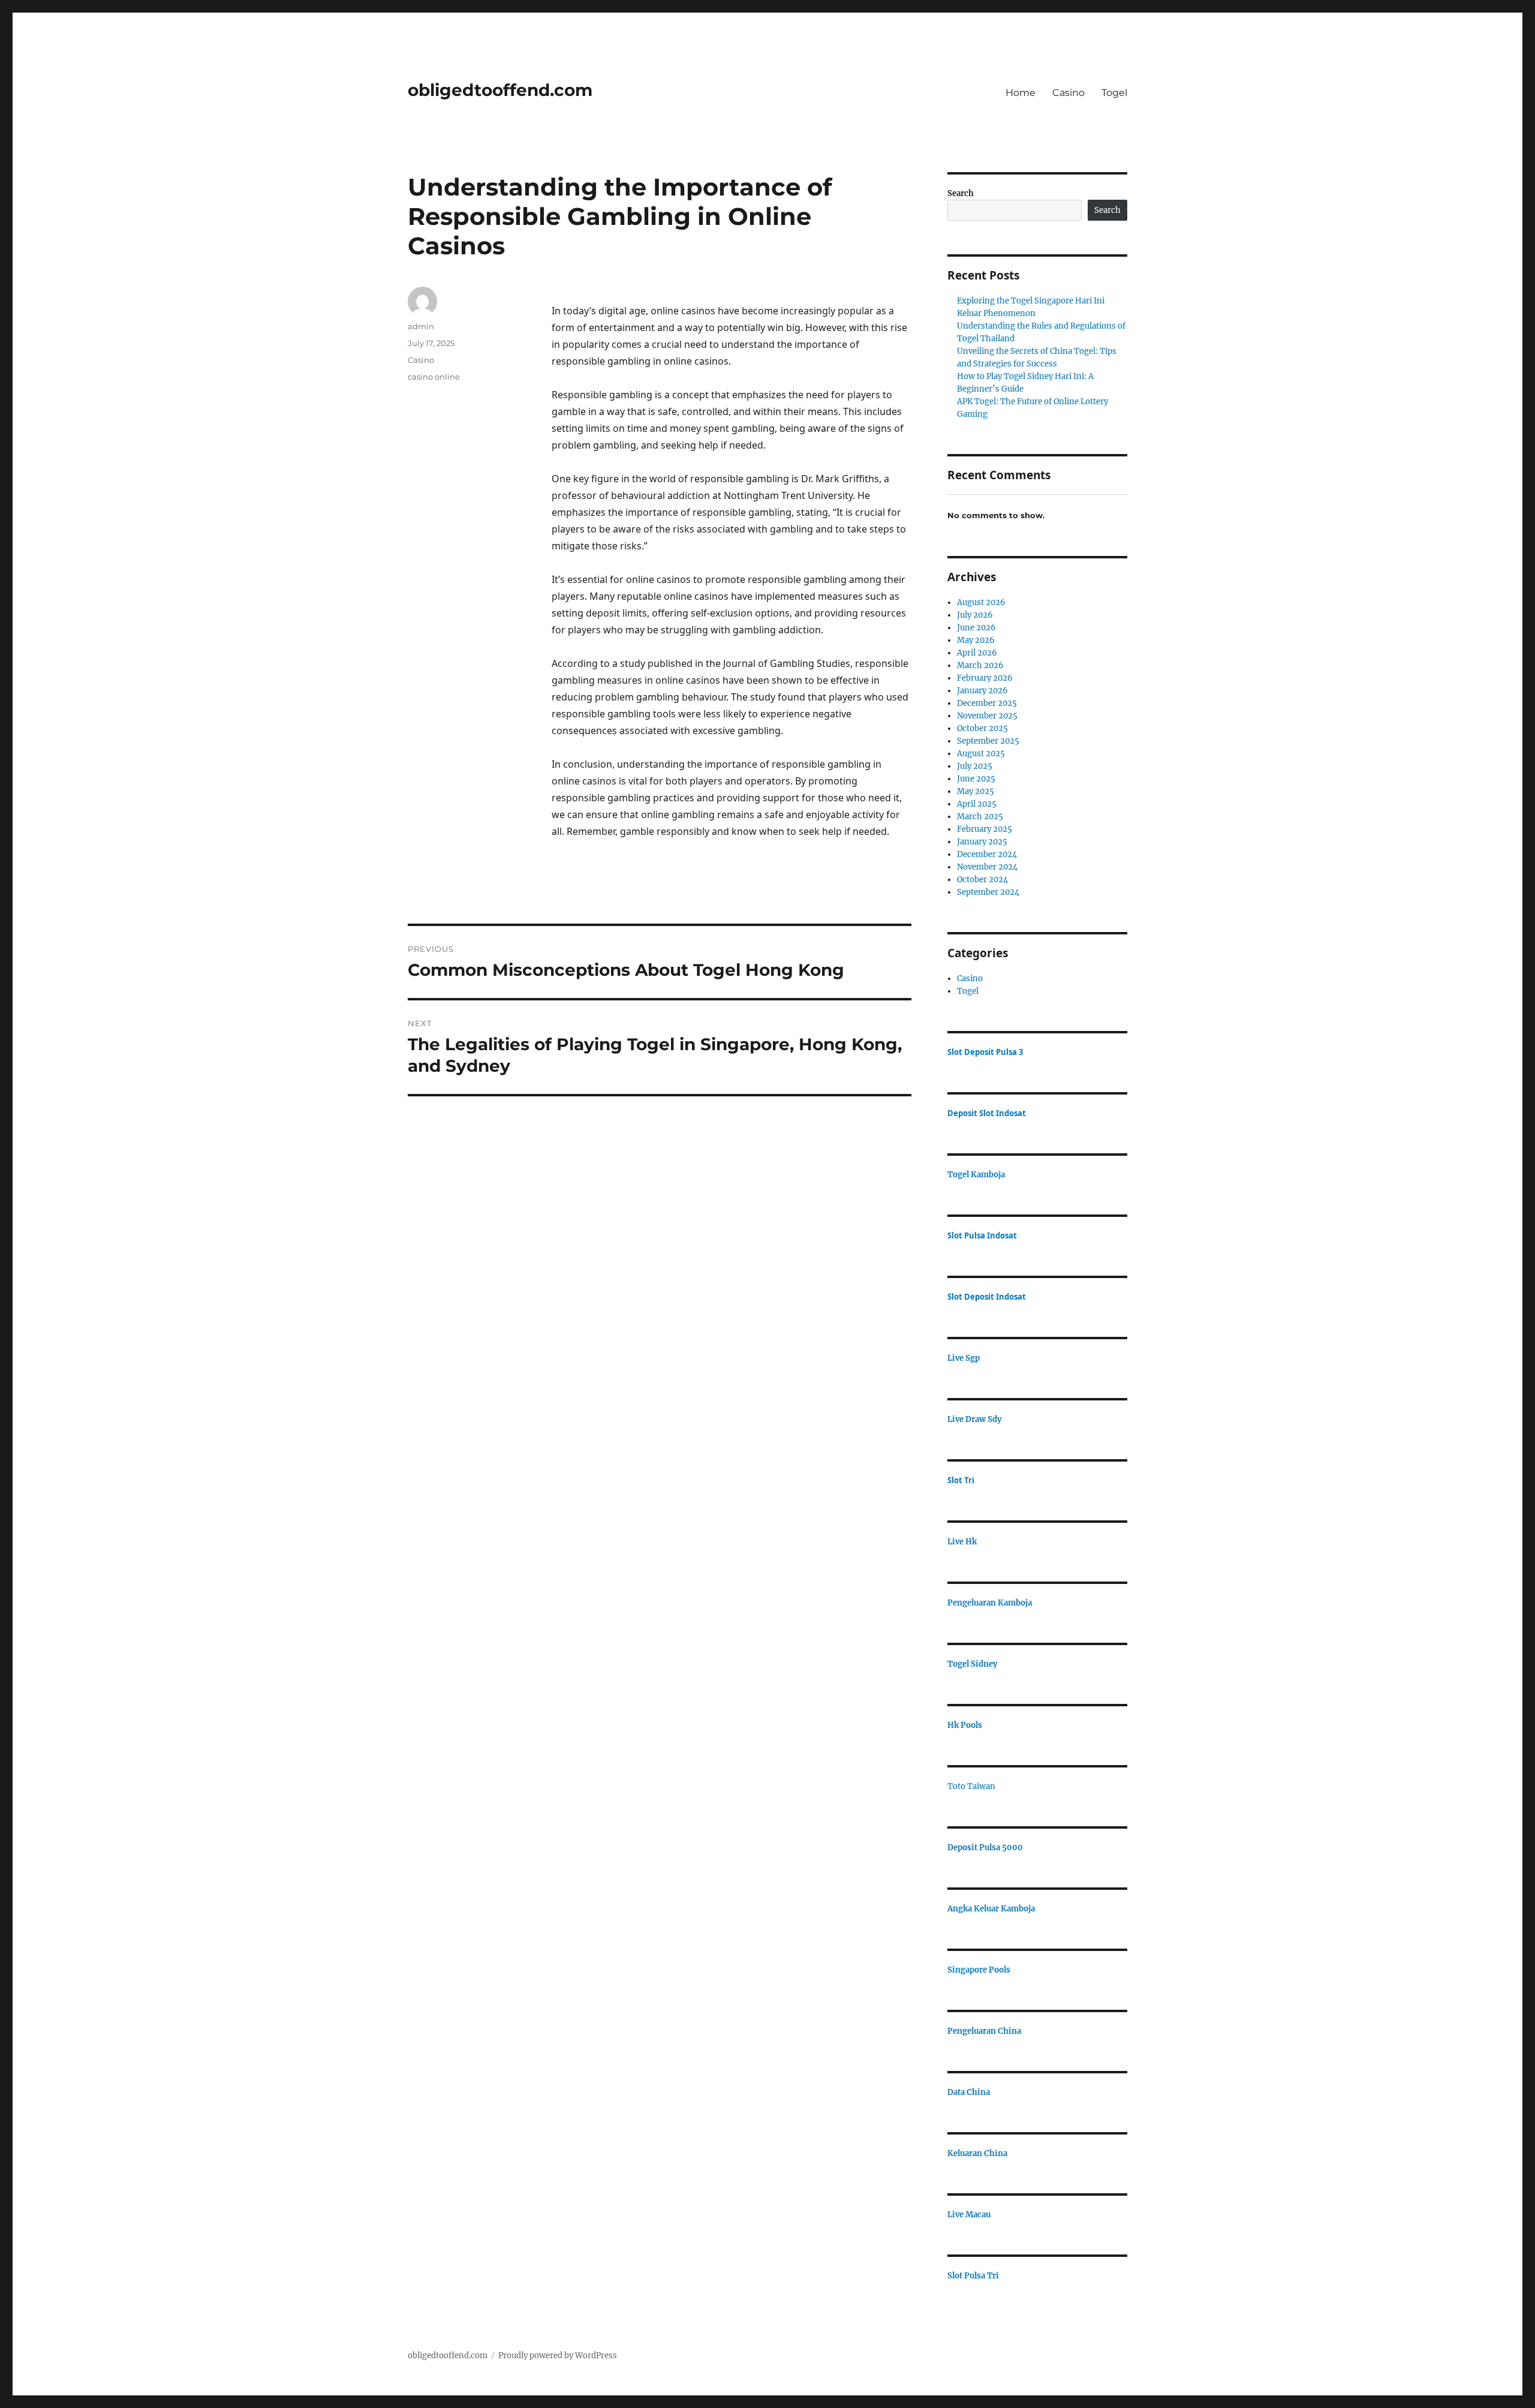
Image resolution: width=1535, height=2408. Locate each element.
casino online (434, 377)
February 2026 (985, 678)
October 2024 (982, 880)
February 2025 (985, 829)
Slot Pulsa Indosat (982, 1235)
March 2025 (980, 817)
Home (1021, 93)
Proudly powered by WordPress (558, 2356)
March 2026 (980, 665)
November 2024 (987, 867)
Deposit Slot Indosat (987, 1113)
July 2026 (975, 615)
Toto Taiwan (971, 1786)
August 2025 (981, 754)
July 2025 (975, 766)
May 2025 (976, 791)
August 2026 (981, 602)
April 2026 (977, 653)
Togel (1114, 93)
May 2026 (976, 640)
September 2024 (988, 892)
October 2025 (982, 728)
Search (961, 193)
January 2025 (982, 842)
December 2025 (987, 703)
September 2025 (988, 741)
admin (421, 326)
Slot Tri (961, 1480)
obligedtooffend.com (500, 90)
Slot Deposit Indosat (987, 1297)
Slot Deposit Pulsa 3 (985, 1052)
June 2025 (976, 779)
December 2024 (987, 854)
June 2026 (976, 628)
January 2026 (982, 691)
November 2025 (987, 716)
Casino (1069, 93)
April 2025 (977, 804)
